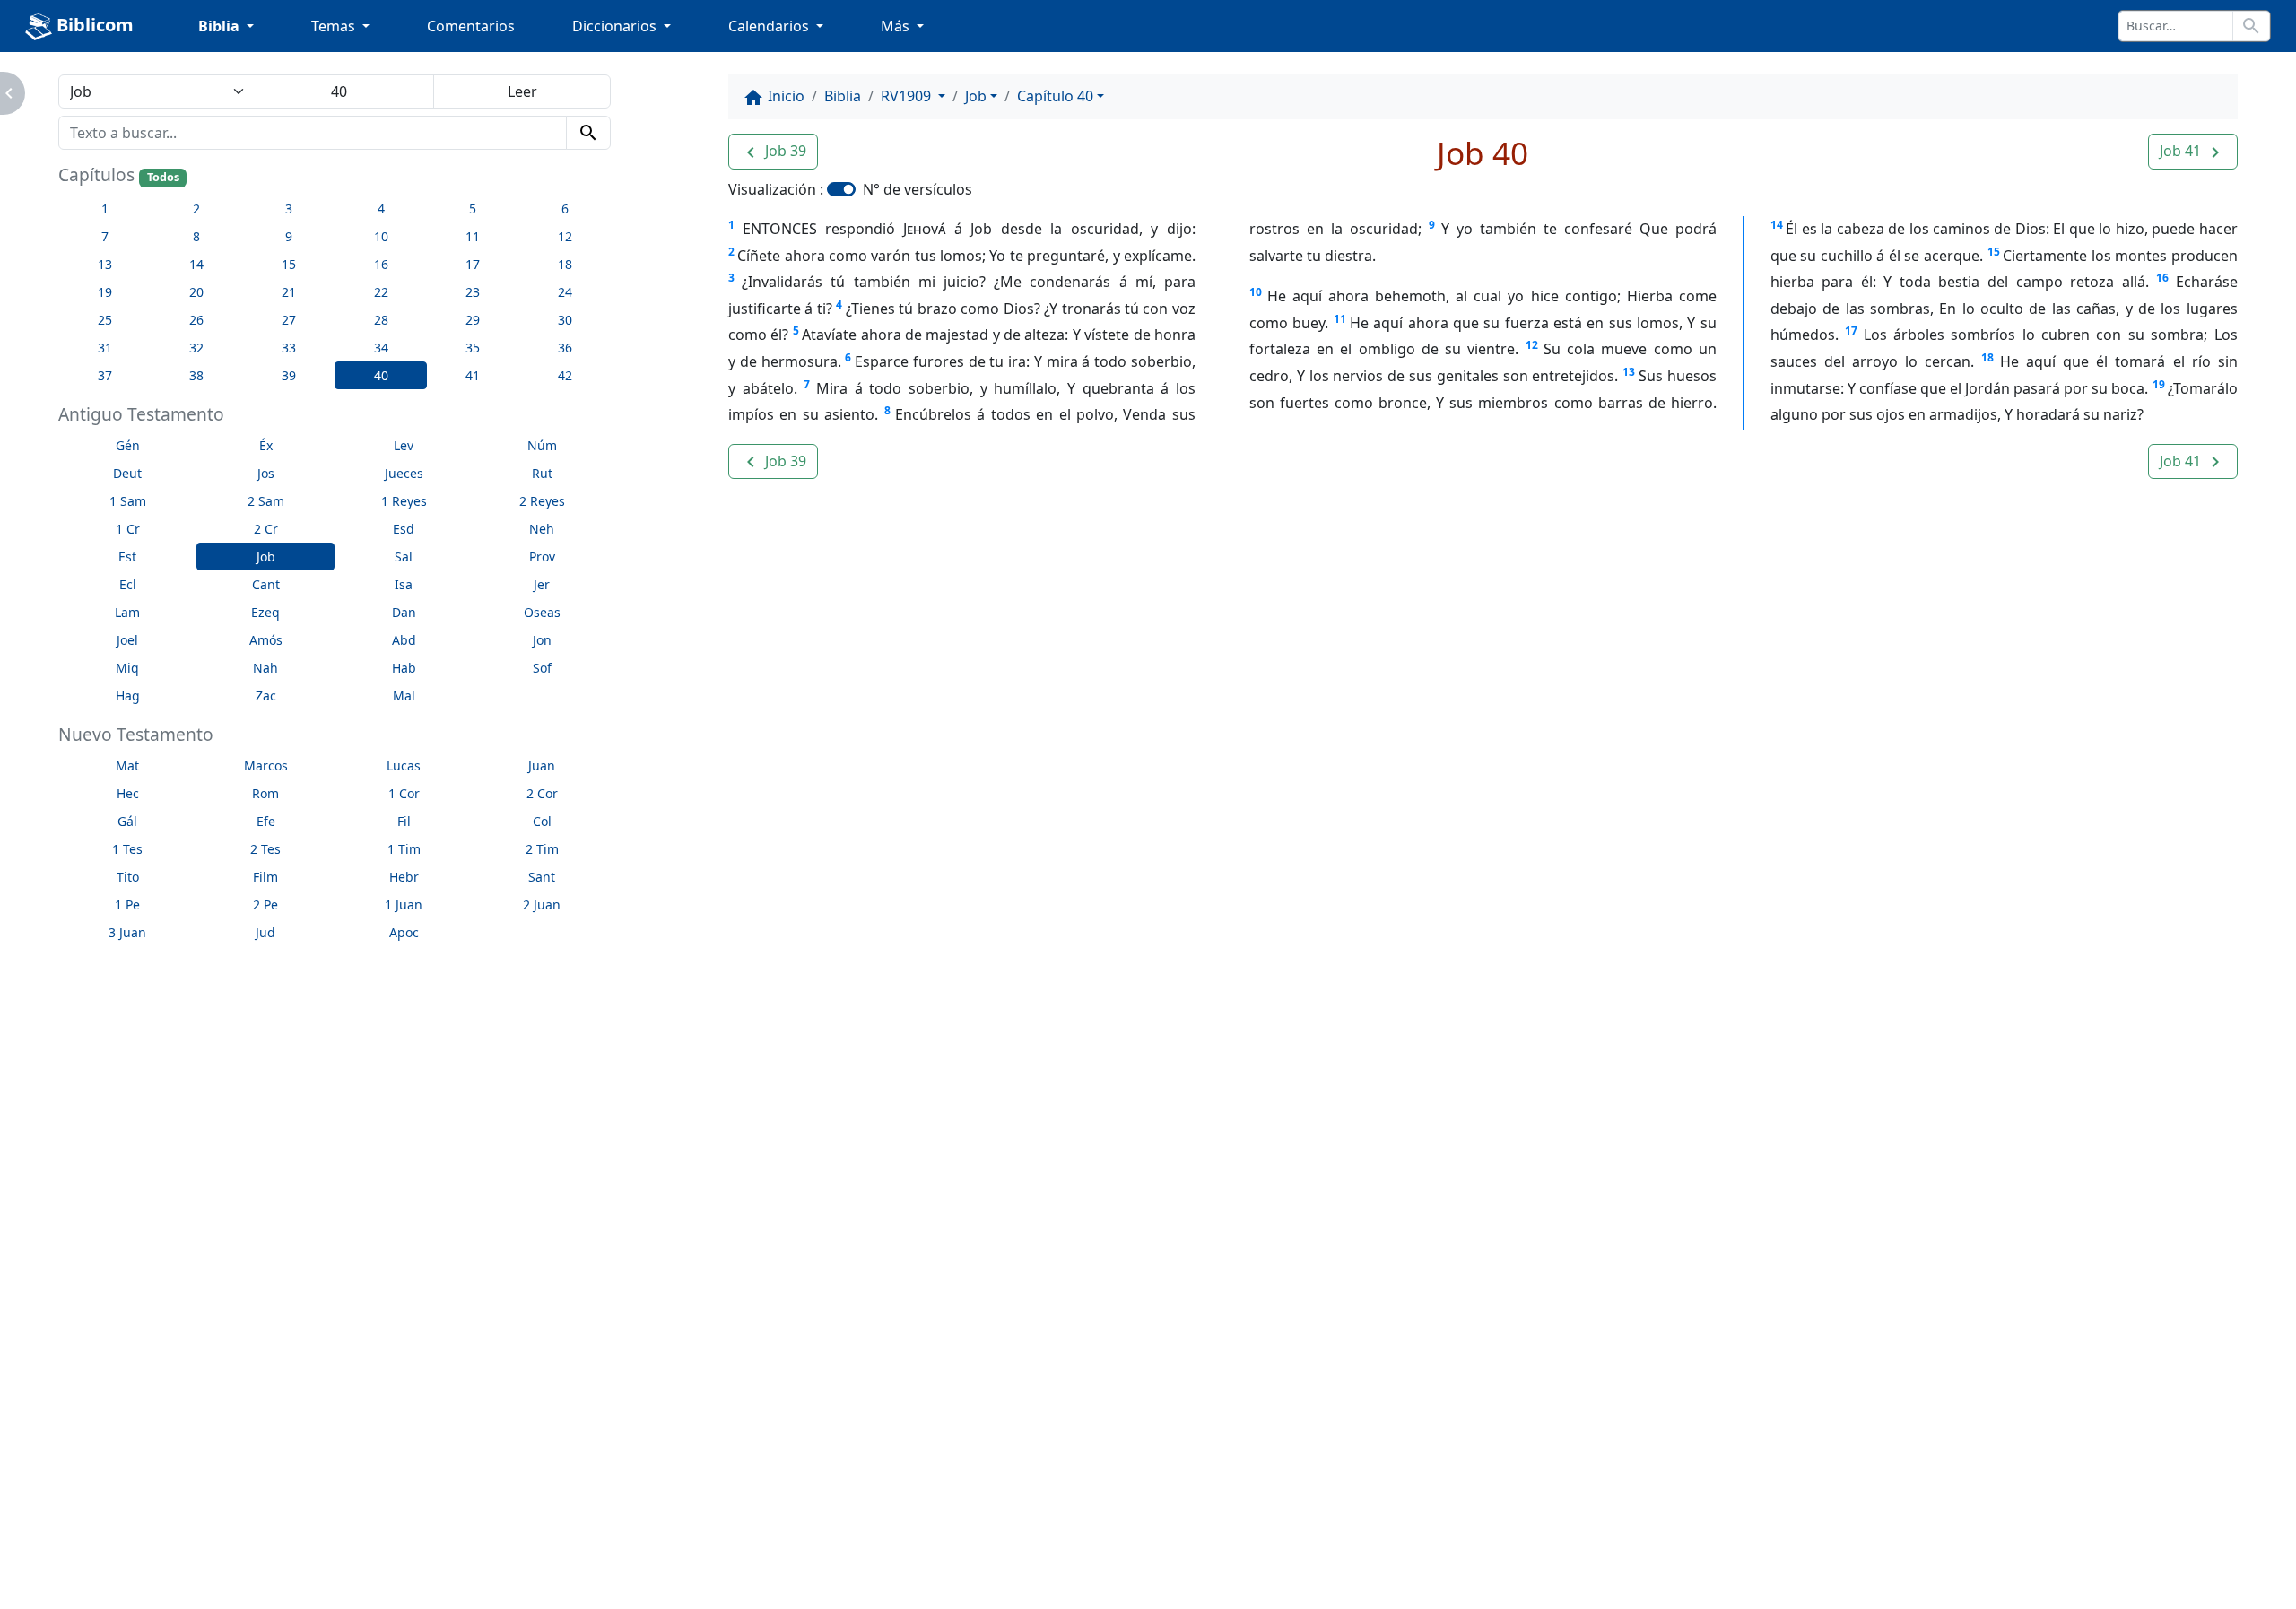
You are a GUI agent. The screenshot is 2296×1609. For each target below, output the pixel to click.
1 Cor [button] (404, 793)
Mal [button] (404, 696)
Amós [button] (266, 640)
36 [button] (565, 348)
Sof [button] (542, 668)
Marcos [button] (266, 765)
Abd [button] (404, 640)
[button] (773, 152)
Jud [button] (265, 932)
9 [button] (289, 236)
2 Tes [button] (265, 849)
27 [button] (289, 320)
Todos (163, 177)
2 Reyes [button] (542, 501)
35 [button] (473, 348)
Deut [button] (127, 473)
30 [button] (565, 320)
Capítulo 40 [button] (1055, 96)
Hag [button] (128, 696)
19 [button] (105, 292)
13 (1629, 372)
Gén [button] (128, 445)
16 (2162, 278)
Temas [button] (335, 26)
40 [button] (381, 375)
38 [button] (196, 375)
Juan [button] (542, 765)
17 (1851, 330)
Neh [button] (542, 529)
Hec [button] (128, 793)
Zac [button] (266, 696)
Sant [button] (542, 877)
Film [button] (265, 877)
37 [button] (105, 375)
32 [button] (196, 348)
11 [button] (473, 236)
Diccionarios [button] (616, 26)
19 (2159, 384)
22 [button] (381, 292)
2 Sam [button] (266, 501)
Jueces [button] (404, 473)
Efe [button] (266, 821)
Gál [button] (127, 821)
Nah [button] (265, 668)
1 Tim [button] (404, 849)
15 (1994, 252)
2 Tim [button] (542, 849)
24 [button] (565, 292)
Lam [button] (127, 612)
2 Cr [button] (266, 529)
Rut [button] (542, 473)
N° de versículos (918, 189)
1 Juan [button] (404, 905)
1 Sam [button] (128, 501)
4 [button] (381, 209)
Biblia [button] (221, 26)
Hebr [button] (404, 877)
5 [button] (473, 209)
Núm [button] (542, 445)
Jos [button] (266, 473)
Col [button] (542, 821)
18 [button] (565, 264)
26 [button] (196, 320)
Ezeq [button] (265, 612)
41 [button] (473, 375)
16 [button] (381, 264)
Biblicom (93, 25)
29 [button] (473, 320)
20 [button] (196, 292)
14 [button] (196, 264)
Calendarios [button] (770, 26)
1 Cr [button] (128, 529)
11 (1340, 319)
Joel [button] (127, 640)
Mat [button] (127, 765)
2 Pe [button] (265, 905)
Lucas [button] (404, 765)
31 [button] (105, 348)
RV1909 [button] (908, 96)
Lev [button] (404, 445)
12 (1532, 345)
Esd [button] (404, 529)
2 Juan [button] (542, 905)
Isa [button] (404, 584)
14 (1777, 225)
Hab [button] (404, 668)
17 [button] (473, 264)
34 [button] (381, 348)
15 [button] (289, 264)
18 (1987, 357)
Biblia (843, 96)
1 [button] (105, 209)
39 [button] (289, 375)
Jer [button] (542, 584)
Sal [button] (404, 557)
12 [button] (565, 236)
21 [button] (289, 292)
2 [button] (196, 209)
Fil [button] (404, 821)
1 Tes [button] (127, 849)
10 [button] (381, 236)
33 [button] (289, 348)
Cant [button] (266, 584)
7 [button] (105, 236)
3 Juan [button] (127, 932)
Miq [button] (127, 668)
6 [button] (565, 209)
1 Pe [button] (127, 905)
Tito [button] (128, 877)
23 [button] (473, 292)
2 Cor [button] (542, 793)
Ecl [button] (128, 584)
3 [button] (289, 209)
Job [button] (266, 557)
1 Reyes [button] (404, 501)
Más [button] (897, 26)
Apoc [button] (404, 932)
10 (1256, 292)
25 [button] (105, 320)
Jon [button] (542, 640)
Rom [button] (265, 793)
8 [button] (196, 236)
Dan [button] (404, 612)
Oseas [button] (542, 612)
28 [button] (381, 320)
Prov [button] (542, 557)
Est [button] (127, 557)
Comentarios (471, 26)
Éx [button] (266, 445)
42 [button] (565, 375)
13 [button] (105, 264)
